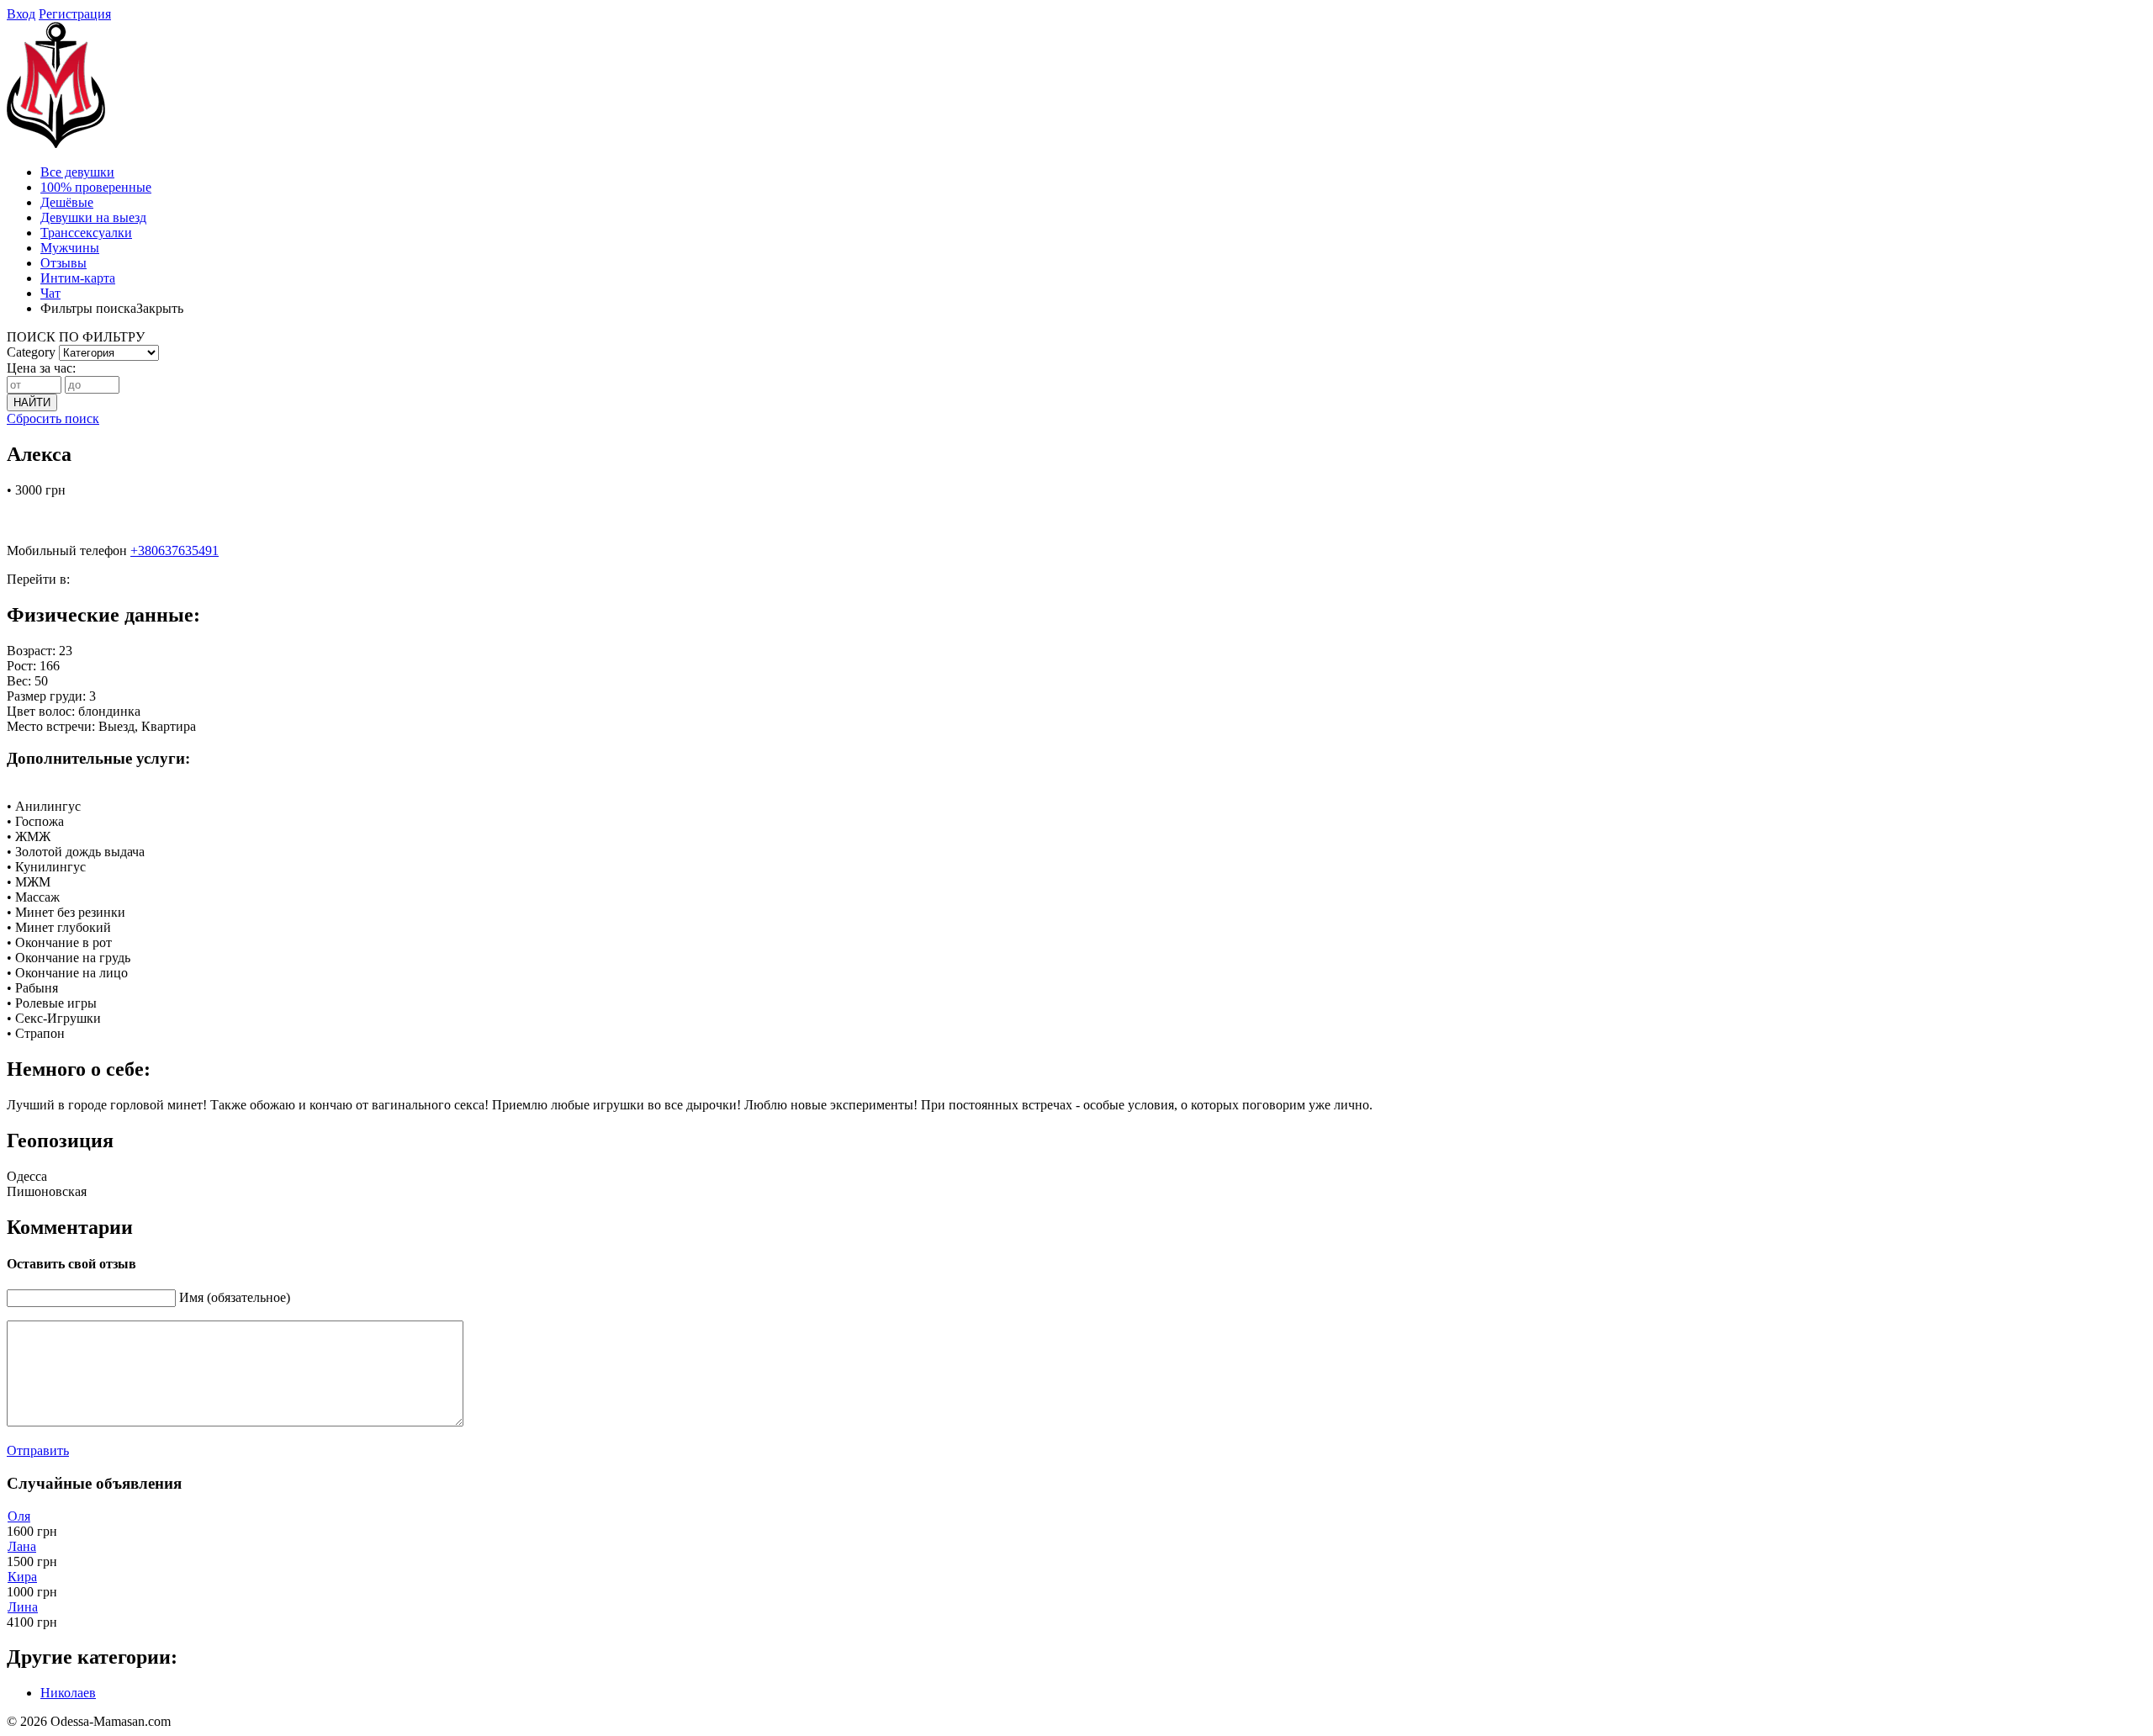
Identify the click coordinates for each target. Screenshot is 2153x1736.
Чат (50, 293)
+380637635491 (175, 550)
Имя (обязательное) (235, 1297)
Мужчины (70, 248)
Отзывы (63, 263)
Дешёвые (67, 202)
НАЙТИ (32, 402)
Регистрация (75, 14)
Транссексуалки (86, 233)
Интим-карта (78, 278)
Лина (23, 1607)
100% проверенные (96, 187)
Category (31, 352)
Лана (22, 1546)
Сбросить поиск (53, 418)
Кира (22, 1577)
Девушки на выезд (93, 217)
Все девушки (77, 172)
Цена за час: (41, 368)
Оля (19, 1516)
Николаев (68, 1693)
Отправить (38, 1450)
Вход (21, 14)
